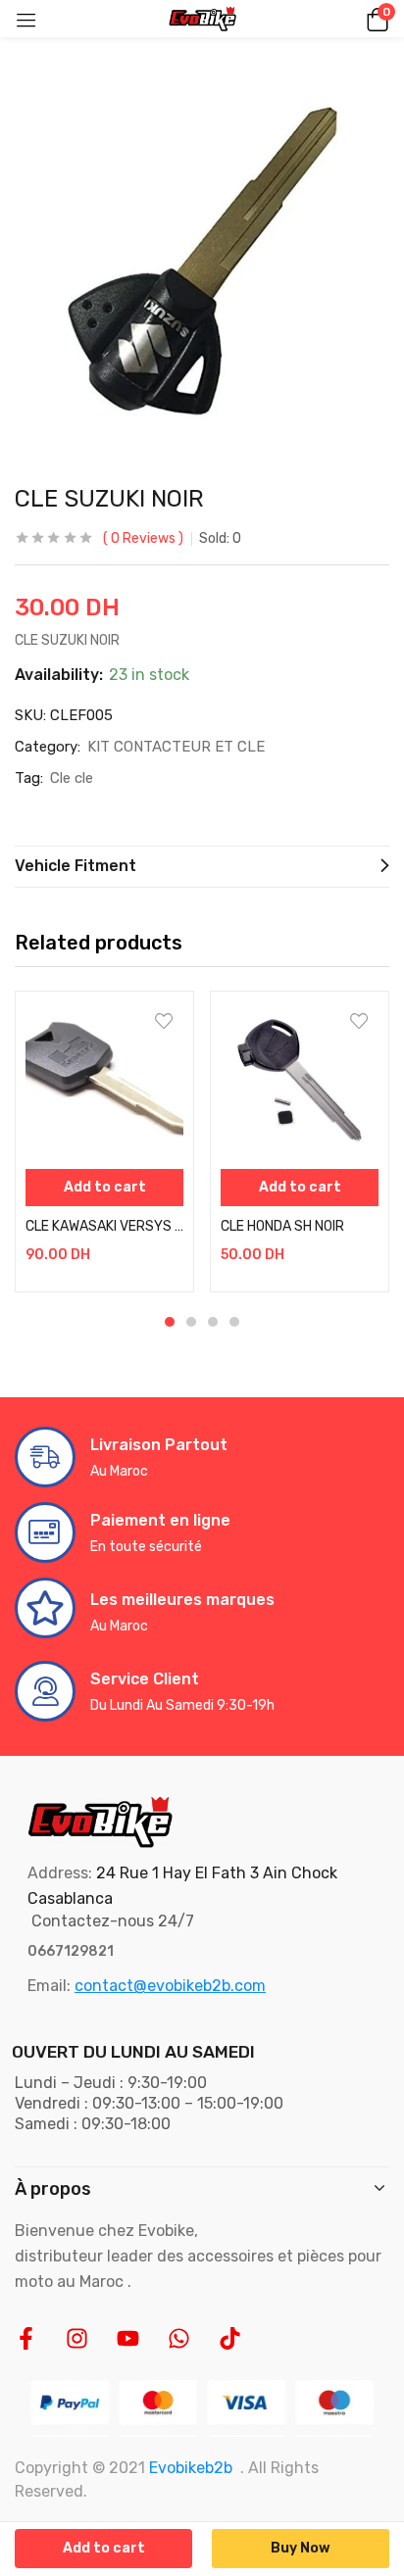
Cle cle (72, 778)
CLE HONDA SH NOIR (282, 1226)
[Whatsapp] (179, 2338)
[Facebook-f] (26, 2338)
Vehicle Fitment (76, 866)
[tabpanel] (104, 1142)
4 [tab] (234, 1322)
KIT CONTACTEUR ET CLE (176, 747)
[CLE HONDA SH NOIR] (300, 1080)
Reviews (143, 538)
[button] (375, 19)
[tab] (202, 867)
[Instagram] (77, 2338)
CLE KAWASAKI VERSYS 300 (104, 1226)
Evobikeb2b (191, 2468)
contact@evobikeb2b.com (170, 1986)
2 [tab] (191, 1322)
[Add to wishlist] (164, 1021)
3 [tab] (213, 1322)
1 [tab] (170, 1322)
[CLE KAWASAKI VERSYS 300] (104, 1080)
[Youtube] (128, 2338)
